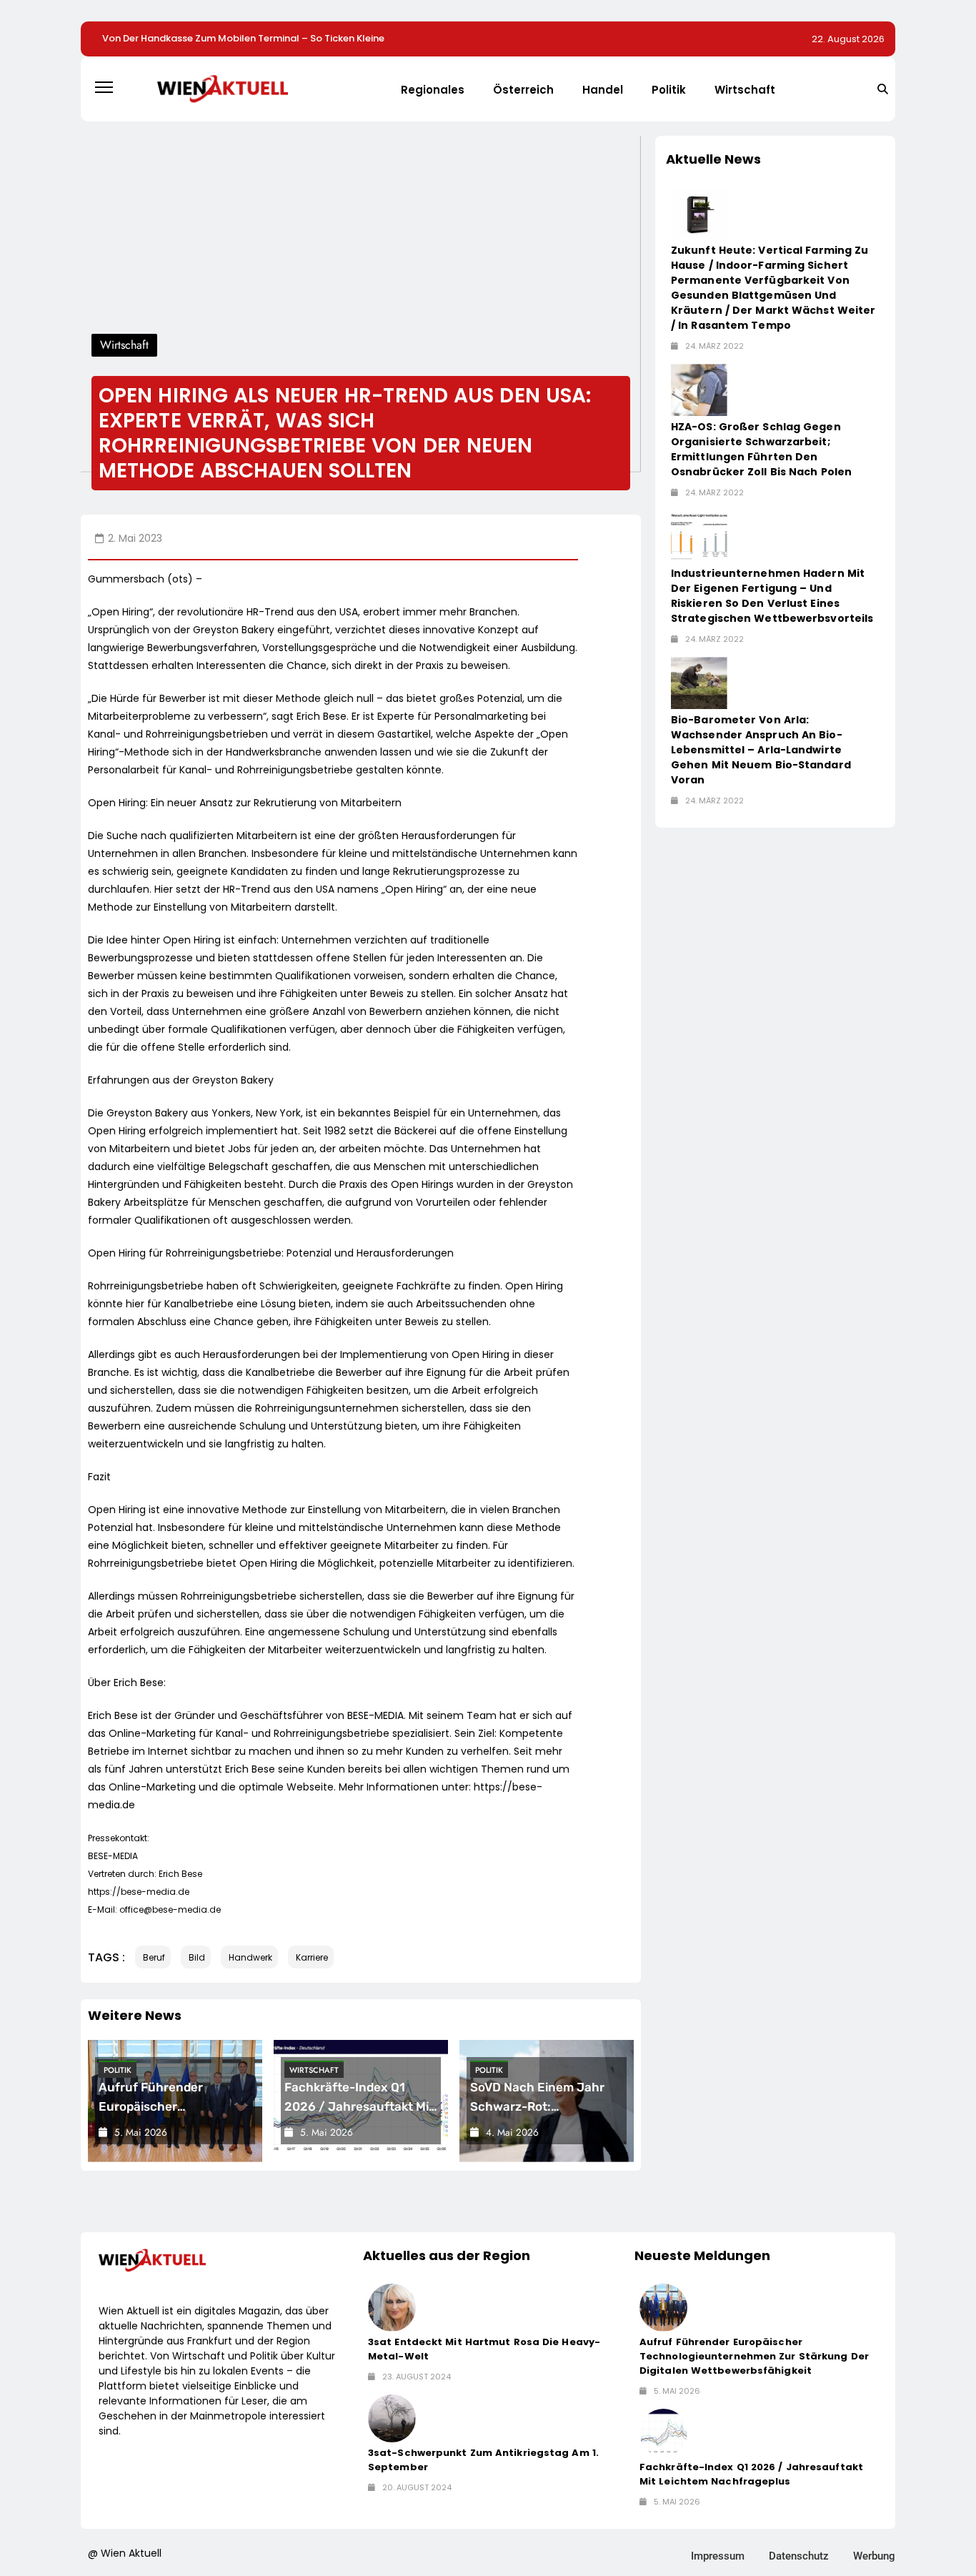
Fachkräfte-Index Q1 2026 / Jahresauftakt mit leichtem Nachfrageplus (359, 2106)
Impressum (718, 2556)
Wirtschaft (745, 90)
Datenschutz (799, 2556)
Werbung (874, 2556)
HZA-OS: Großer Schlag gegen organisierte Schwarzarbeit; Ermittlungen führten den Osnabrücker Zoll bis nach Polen (761, 449)
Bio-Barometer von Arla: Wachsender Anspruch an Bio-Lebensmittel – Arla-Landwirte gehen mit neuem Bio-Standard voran (761, 750)
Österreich (523, 90)
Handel (603, 90)
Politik (669, 90)
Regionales (433, 90)
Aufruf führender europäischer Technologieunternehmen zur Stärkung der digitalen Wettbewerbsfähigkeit (754, 2356)
